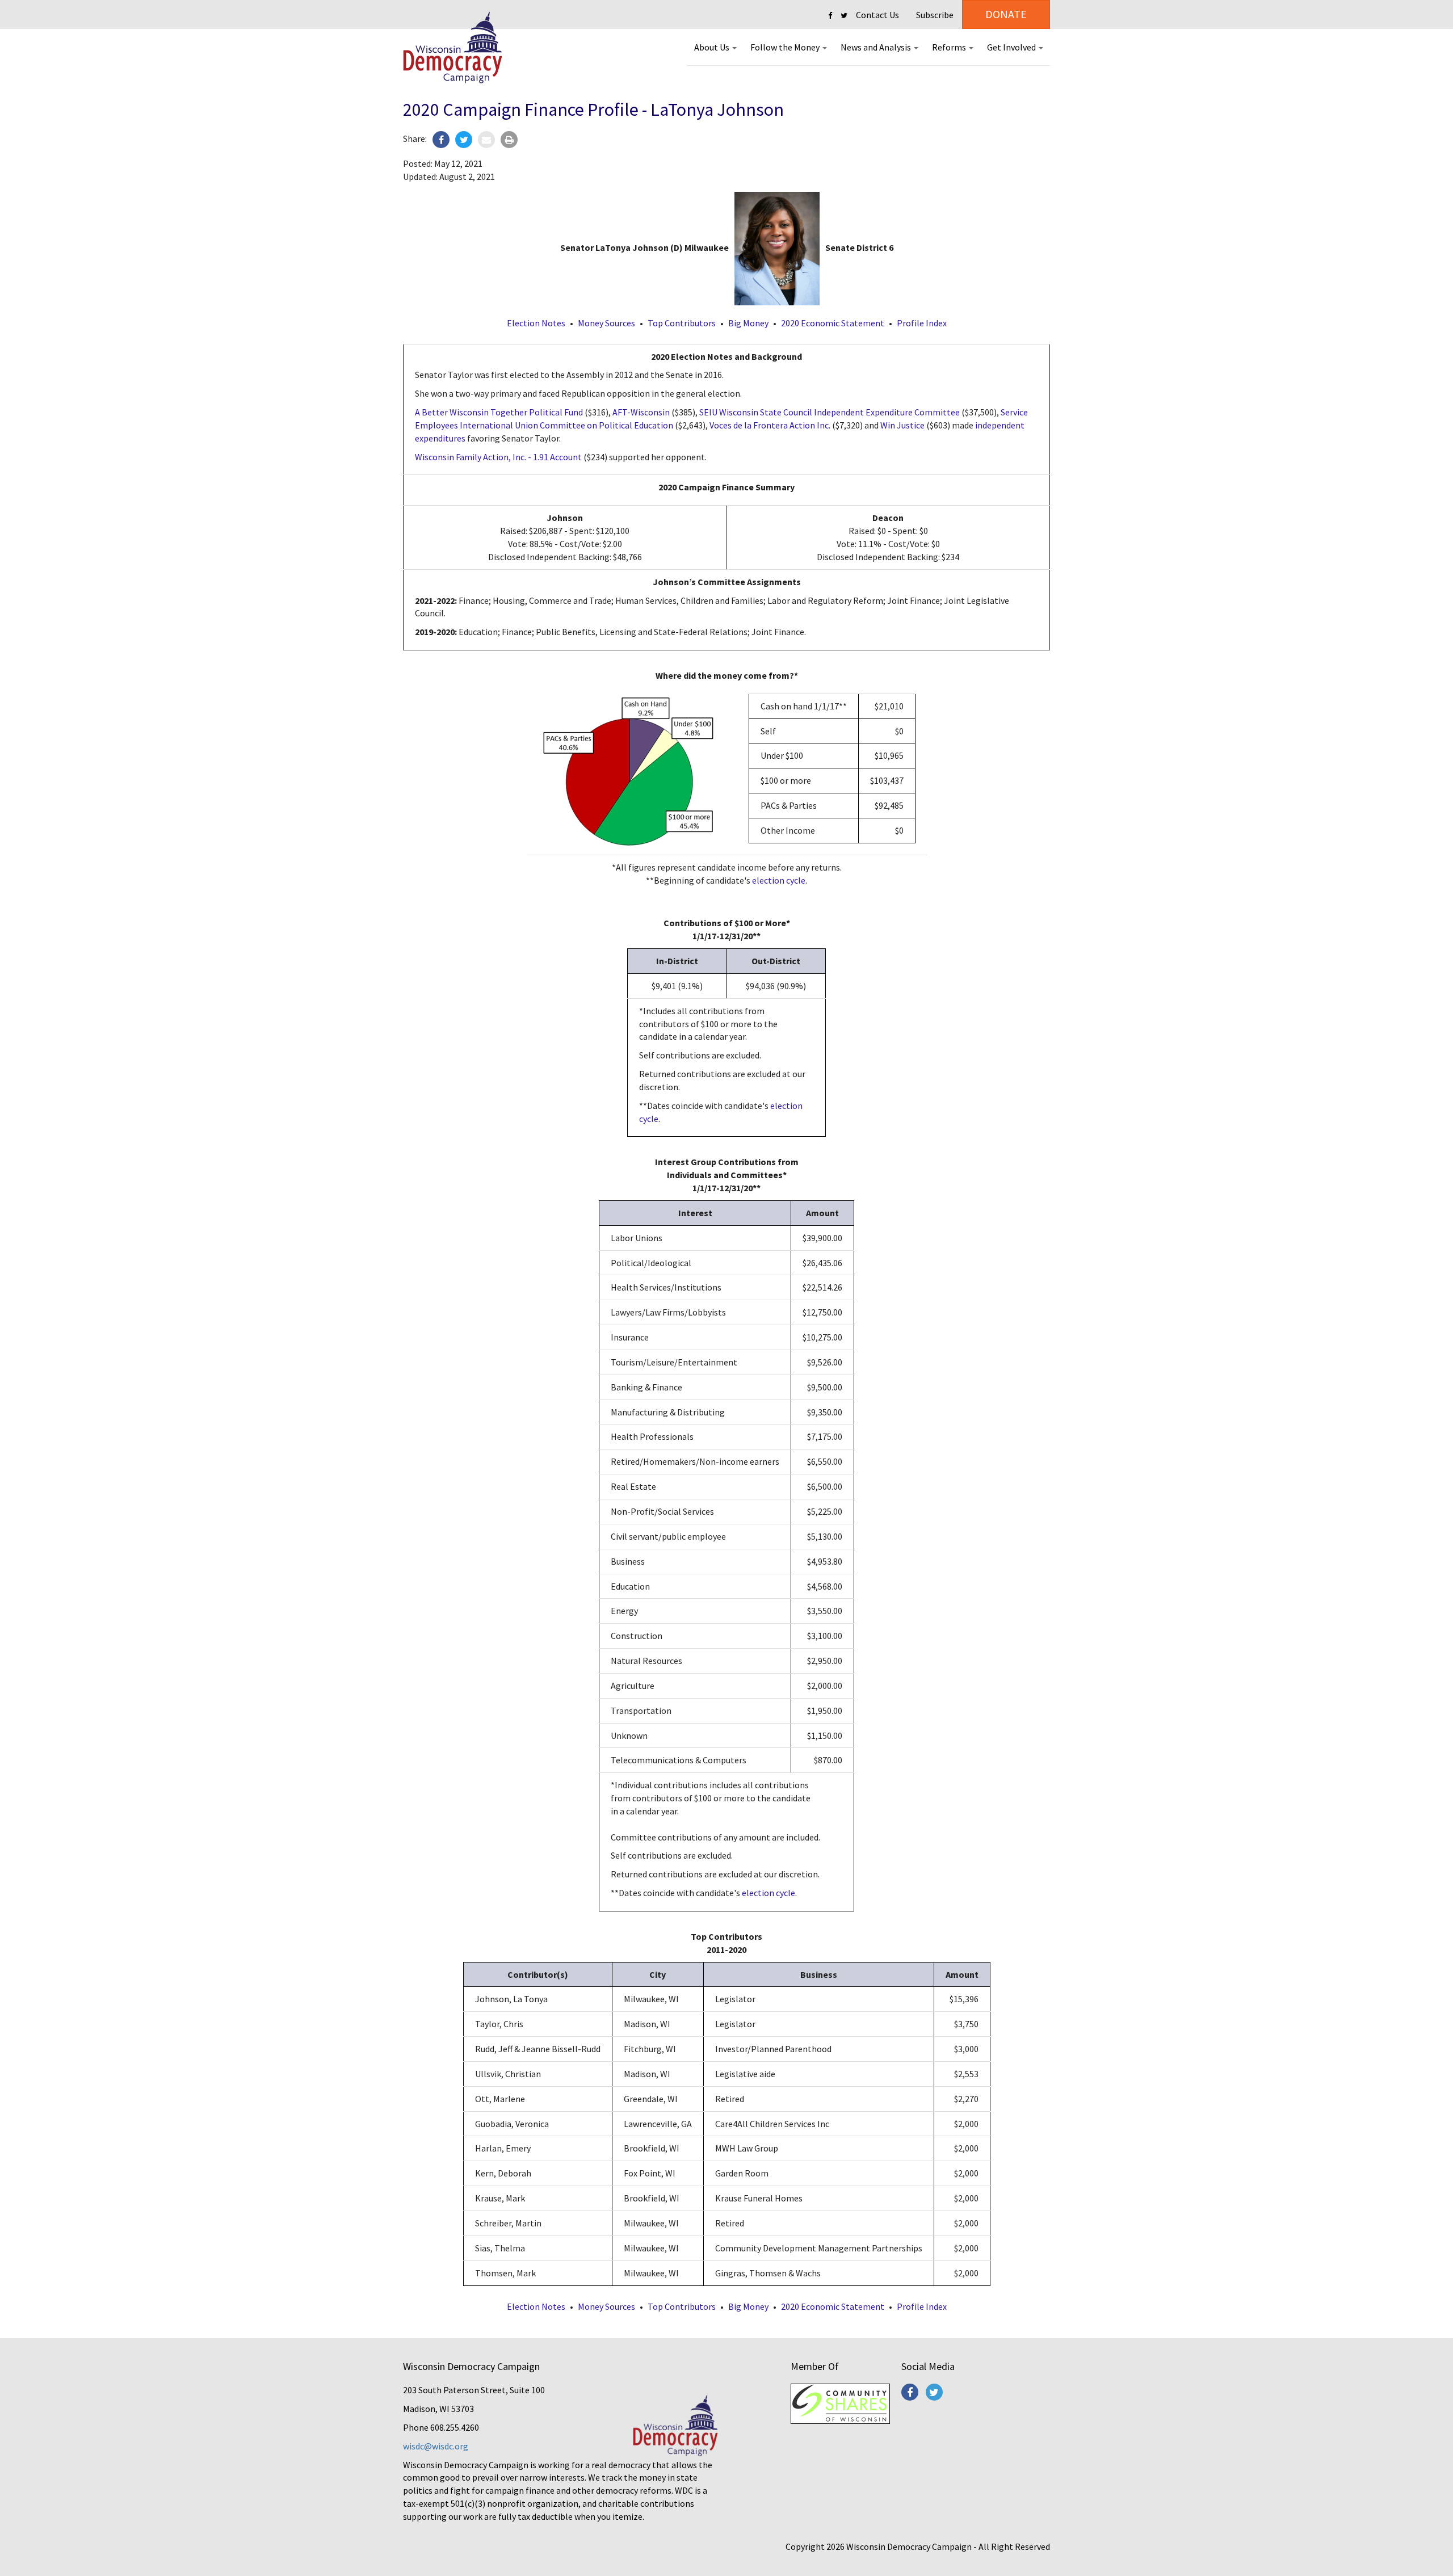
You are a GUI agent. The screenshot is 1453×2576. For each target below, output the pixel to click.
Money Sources (606, 323)
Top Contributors (682, 323)
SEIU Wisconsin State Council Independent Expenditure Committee (830, 412)
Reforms (950, 47)
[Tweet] (464, 140)
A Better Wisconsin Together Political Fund (499, 412)
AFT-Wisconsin (641, 412)
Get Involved (1012, 47)
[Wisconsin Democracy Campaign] (453, 48)
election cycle (779, 880)
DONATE (1006, 14)
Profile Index (922, 323)
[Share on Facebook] (441, 140)
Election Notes (536, 323)
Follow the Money (786, 47)
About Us (713, 47)
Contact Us (877, 15)
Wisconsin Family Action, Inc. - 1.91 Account (498, 457)
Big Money (748, 323)
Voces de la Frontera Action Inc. (770, 425)
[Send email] (486, 140)
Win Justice (902, 425)
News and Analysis (877, 47)
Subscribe (935, 15)
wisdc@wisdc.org (436, 2446)
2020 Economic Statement (833, 323)
